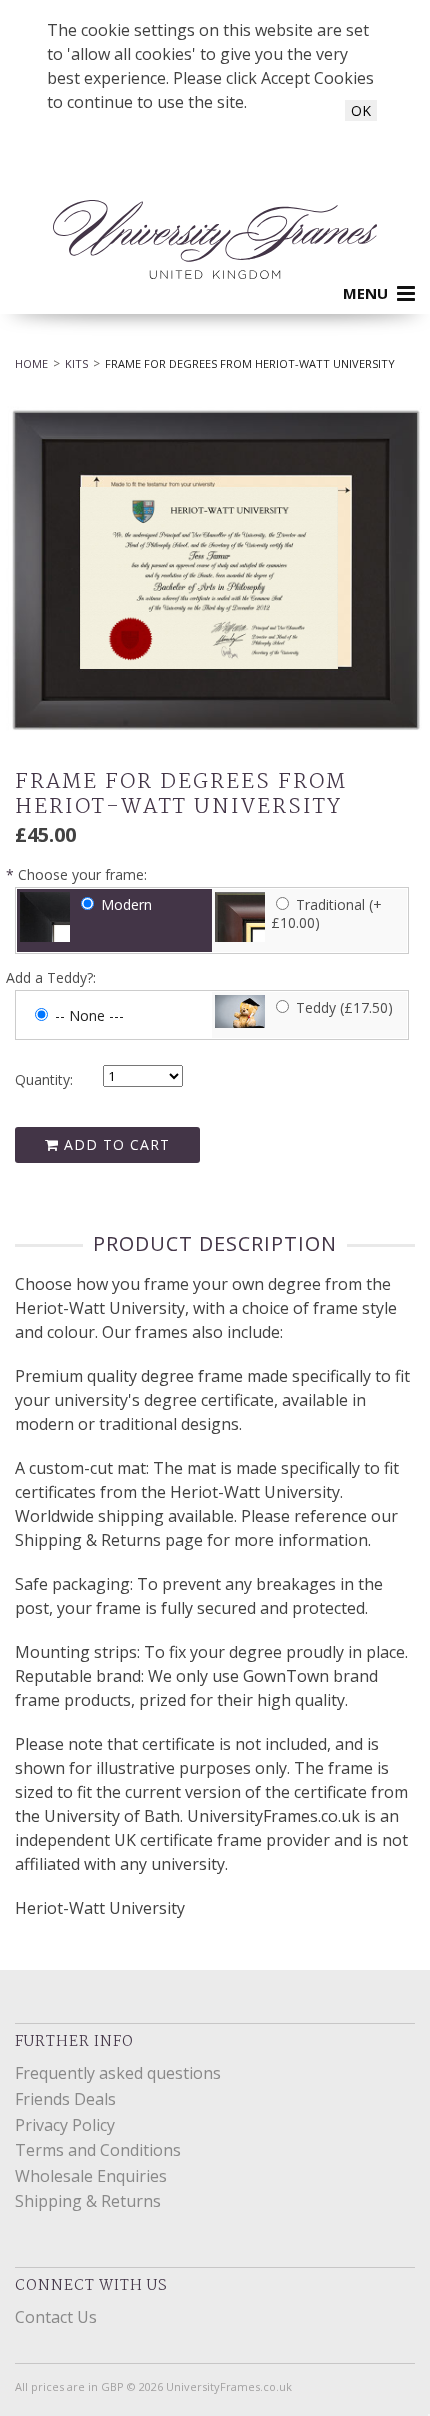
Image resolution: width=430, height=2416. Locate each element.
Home (31, 363)
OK (361, 110)
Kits (76, 363)
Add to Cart (114, 1144)
